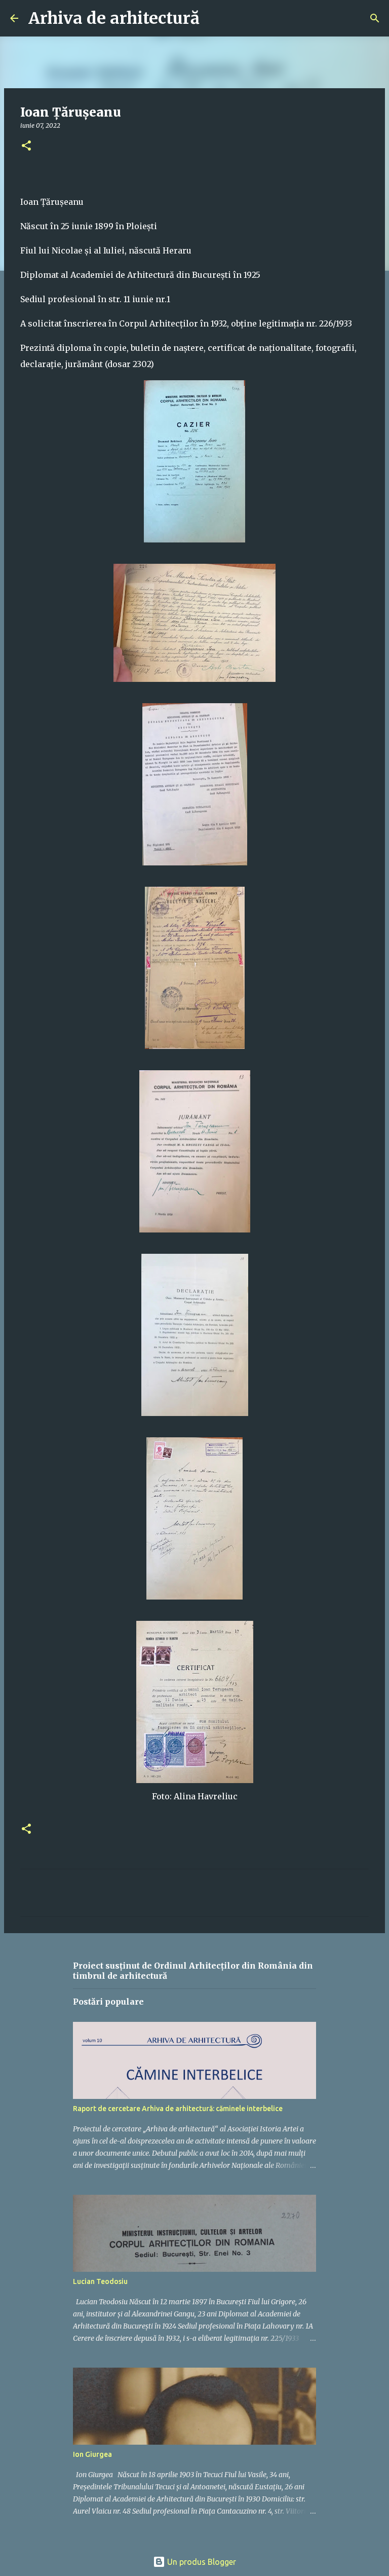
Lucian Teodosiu (100, 2281)
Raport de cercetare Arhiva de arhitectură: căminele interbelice (178, 2109)
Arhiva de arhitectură (114, 18)
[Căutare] (214, 18)
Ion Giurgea (92, 2454)
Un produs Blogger (201, 2562)
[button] (26, 146)
